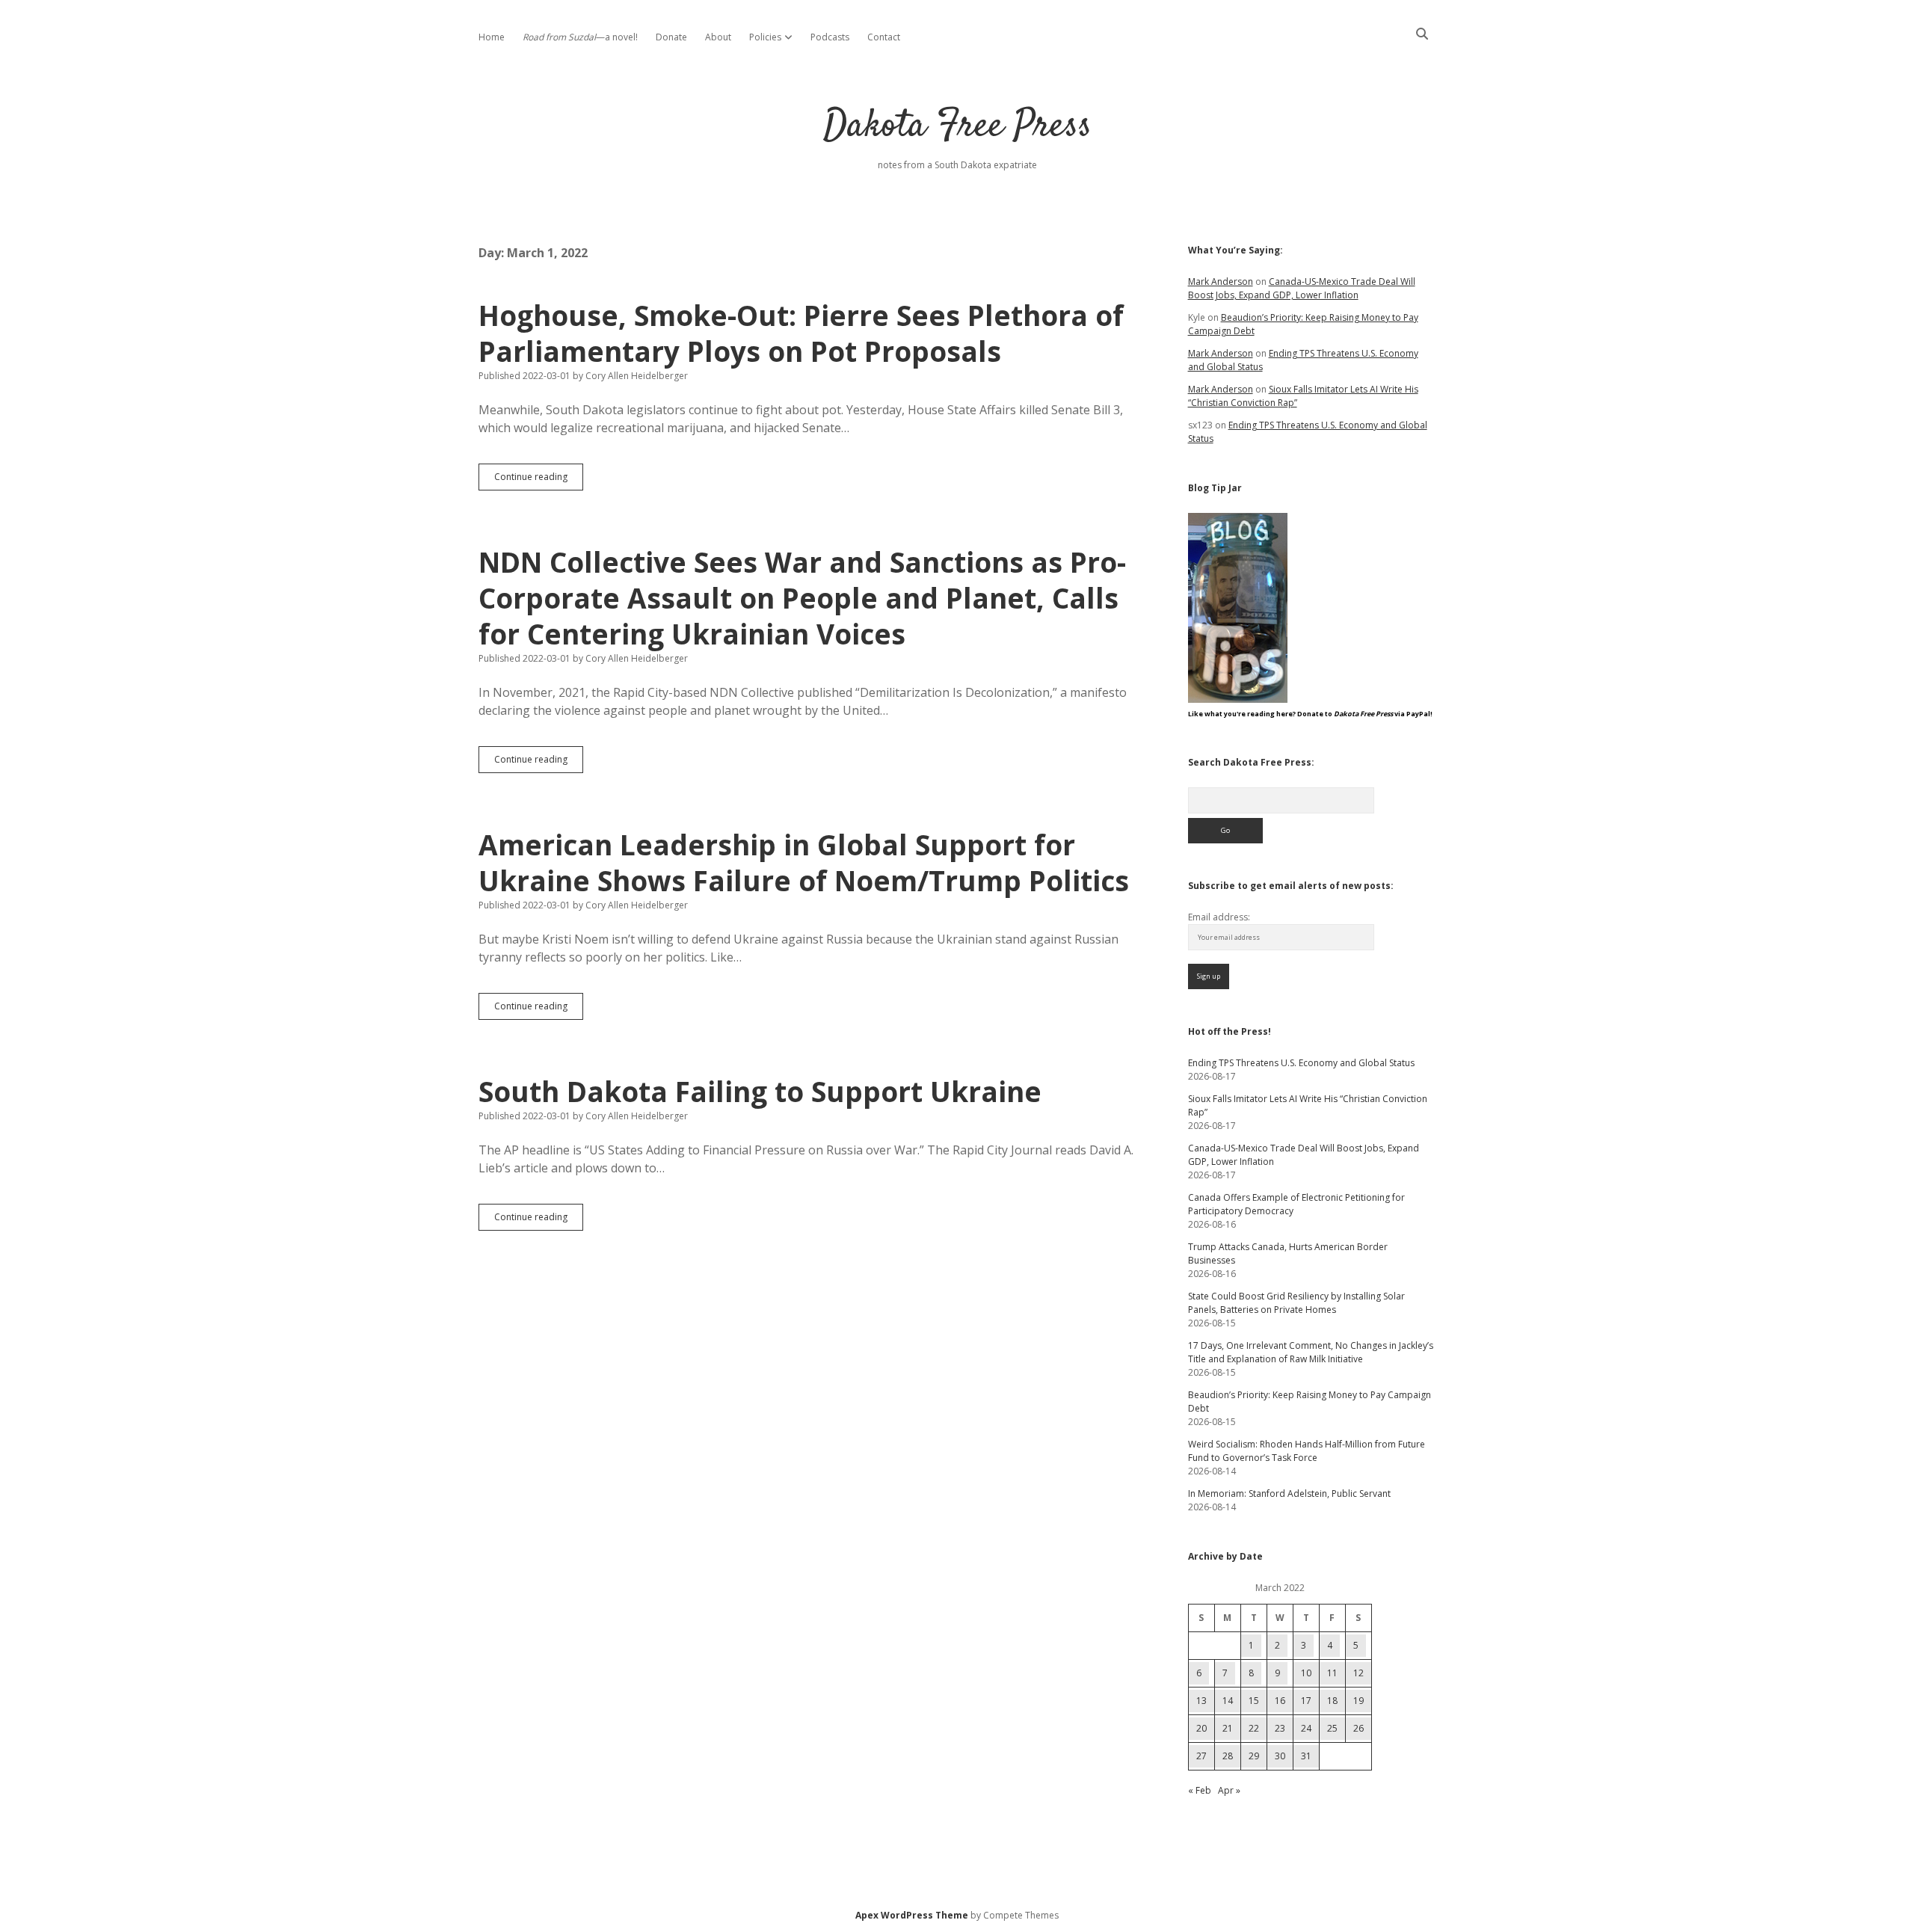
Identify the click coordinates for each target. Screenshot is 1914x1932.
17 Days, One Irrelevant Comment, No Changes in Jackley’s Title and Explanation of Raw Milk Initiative (1311, 1352)
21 (1228, 1728)
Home (492, 37)
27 (1201, 1756)
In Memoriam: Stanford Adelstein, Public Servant (1289, 1493)
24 (1306, 1728)
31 (1306, 1756)
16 (1280, 1701)
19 (1358, 1701)
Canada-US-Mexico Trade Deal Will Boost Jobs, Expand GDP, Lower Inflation (1302, 288)
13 (1201, 1701)
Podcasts (830, 37)
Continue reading (539, 480)
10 (1306, 1673)
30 (1280, 1756)
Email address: (1219, 917)
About (718, 37)
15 (1254, 1701)
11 (1332, 1673)
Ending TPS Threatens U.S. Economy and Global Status (1301, 1063)
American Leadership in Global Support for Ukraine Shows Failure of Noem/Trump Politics (804, 862)
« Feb (1200, 1790)
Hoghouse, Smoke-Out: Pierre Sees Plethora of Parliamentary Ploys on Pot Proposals (801, 333)
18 (1332, 1701)
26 (1358, 1728)
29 (1254, 1756)
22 (1254, 1728)
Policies (765, 37)
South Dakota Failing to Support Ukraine (760, 1091)
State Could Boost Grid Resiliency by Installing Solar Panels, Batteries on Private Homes (1296, 1303)
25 (1332, 1728)
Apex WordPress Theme (912, 1915)
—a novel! (580, 37)
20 (1201, 1728)
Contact (884, 37)
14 (1228, 1701)
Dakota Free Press (957, 127)
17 (1306, 1701)
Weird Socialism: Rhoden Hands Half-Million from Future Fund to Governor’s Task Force (1307, 1451)
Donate (671, 37)
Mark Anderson (1221, 282)
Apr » (1229, 1790)
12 (1358, 1673)
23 (1280, 1728)
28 (1228, 1756)
